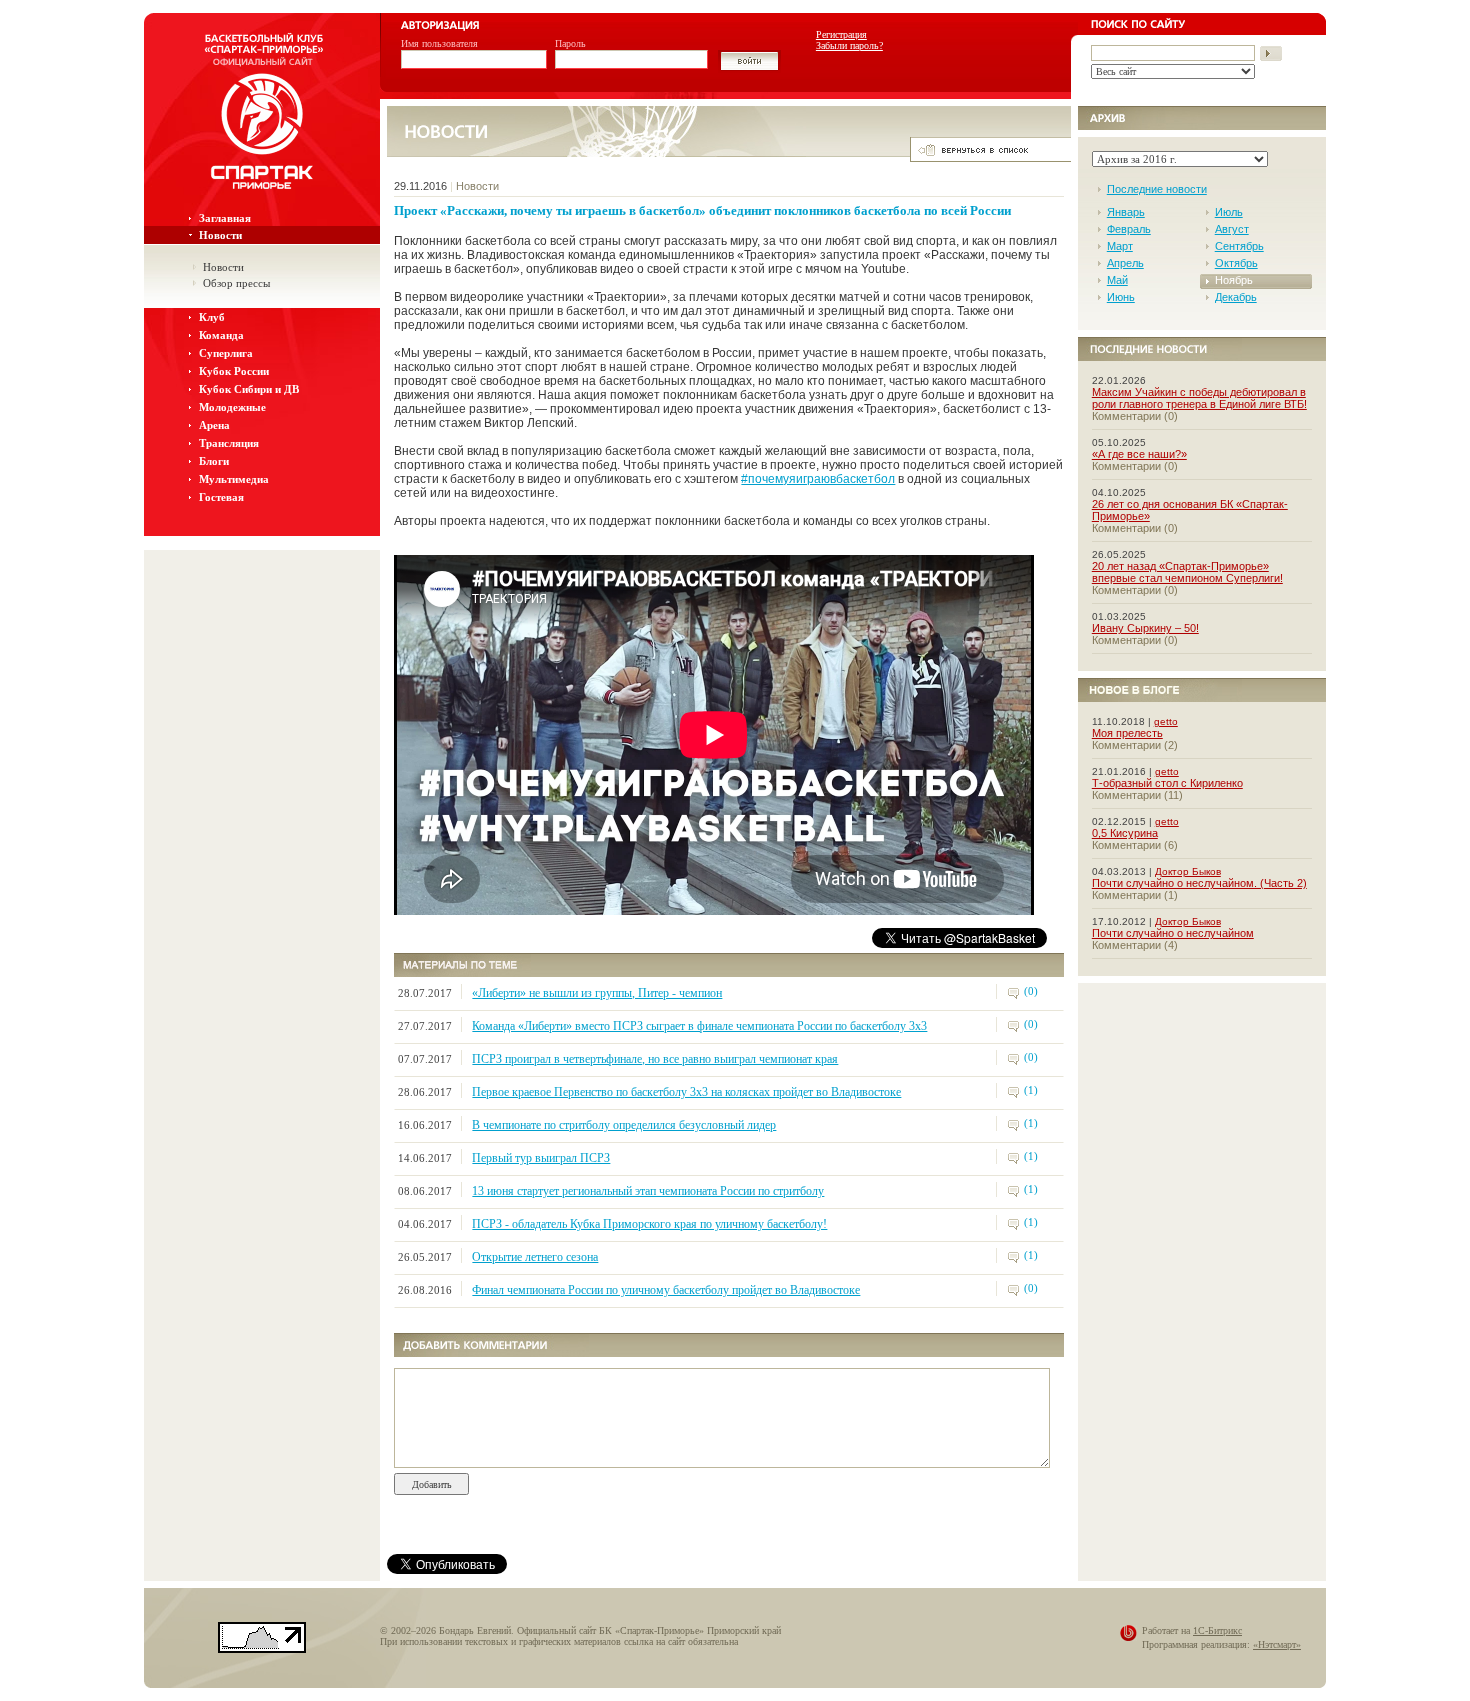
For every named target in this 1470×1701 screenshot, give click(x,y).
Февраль (1129, 229)
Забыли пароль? (849, 45)
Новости (220, 235)
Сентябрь (1239, 246)
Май (1117, 280)
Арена (214, 425)
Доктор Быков (1188, 871)
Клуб (212, 317)
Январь (1126, 212)
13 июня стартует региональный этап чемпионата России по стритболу (648, 1191)
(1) (1031, 1090)
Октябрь (1236, 263)
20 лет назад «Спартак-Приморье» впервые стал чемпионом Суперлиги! (1187, 572)
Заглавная (225, 218)
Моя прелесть (1127, 733)
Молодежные (232, 407)
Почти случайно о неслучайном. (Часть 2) (1199, 883)
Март (1120, 246)
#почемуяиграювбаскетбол (818, 479)
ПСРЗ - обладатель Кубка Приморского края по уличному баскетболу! (649, 1224)
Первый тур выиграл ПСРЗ (541, 1158)
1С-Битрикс (1217, 1630)
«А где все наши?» (1139, 454)
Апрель (1125, 263)
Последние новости (1157, 189)
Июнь (1121, 297)
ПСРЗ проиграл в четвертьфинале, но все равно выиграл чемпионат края (655, 1059)
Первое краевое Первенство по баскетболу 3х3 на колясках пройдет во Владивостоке (686, 1092)
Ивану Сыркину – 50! (1145, 628)
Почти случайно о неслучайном (1173, 933)
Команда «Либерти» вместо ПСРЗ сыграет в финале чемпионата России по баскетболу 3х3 (699, 1026)
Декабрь (1236, 297)
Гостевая (221, 497)
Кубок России (234, 371)
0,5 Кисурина (1125, 833)
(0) (1031, 991)
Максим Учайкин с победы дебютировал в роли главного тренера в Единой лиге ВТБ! (1199, 398)
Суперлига (226, 353)
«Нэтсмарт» (1277, 1644)
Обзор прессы (236, 283)
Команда (221, 335)
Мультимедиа (234, 479)
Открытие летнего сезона (535, 1257)
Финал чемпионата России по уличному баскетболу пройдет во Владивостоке (666, 1290)
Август (1232, 229)
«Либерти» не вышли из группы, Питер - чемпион (597, 993)
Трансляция (229, 443)
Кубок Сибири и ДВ (249, 389)
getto (1166, 721)
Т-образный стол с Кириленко (1167, 783)
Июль (1229, 212)
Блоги (214, 461)
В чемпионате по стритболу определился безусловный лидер (624, 1125)
